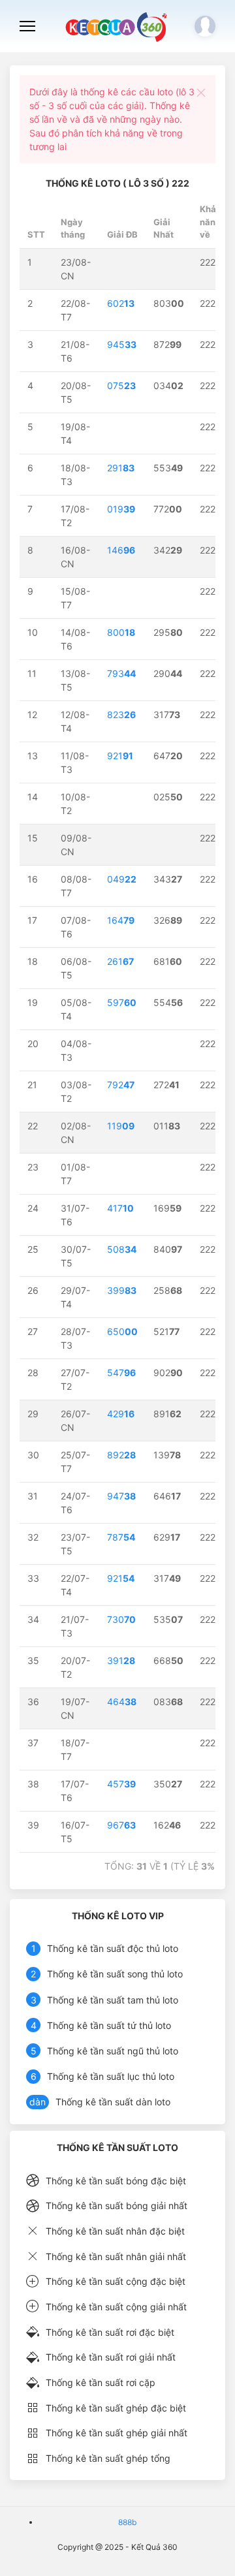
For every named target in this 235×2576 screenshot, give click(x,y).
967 (121, 1825)
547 (121, 1373)
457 (121, 1784)
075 (121, 385)
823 (121, 715)
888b (127, 2522)
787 (121, 1537)
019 (121, 509)
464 (122, 1702)
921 (120, 756)
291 (121, 468)
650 (122, 1331)
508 (122, 1249)
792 (121, 1085)
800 (121, 632)
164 (121, 920)
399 (122, 1290)
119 (121, 1126)
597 (122, 1002)
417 (120, 1208)
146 (121, 550)
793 (121, 673)
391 (121, 1660)
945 (122, 344)
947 (121, 1496)
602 (121, 303)
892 (121, 1455)
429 (121, 1414)
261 (120, 961)
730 (121, 1619)
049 (122, 879)
